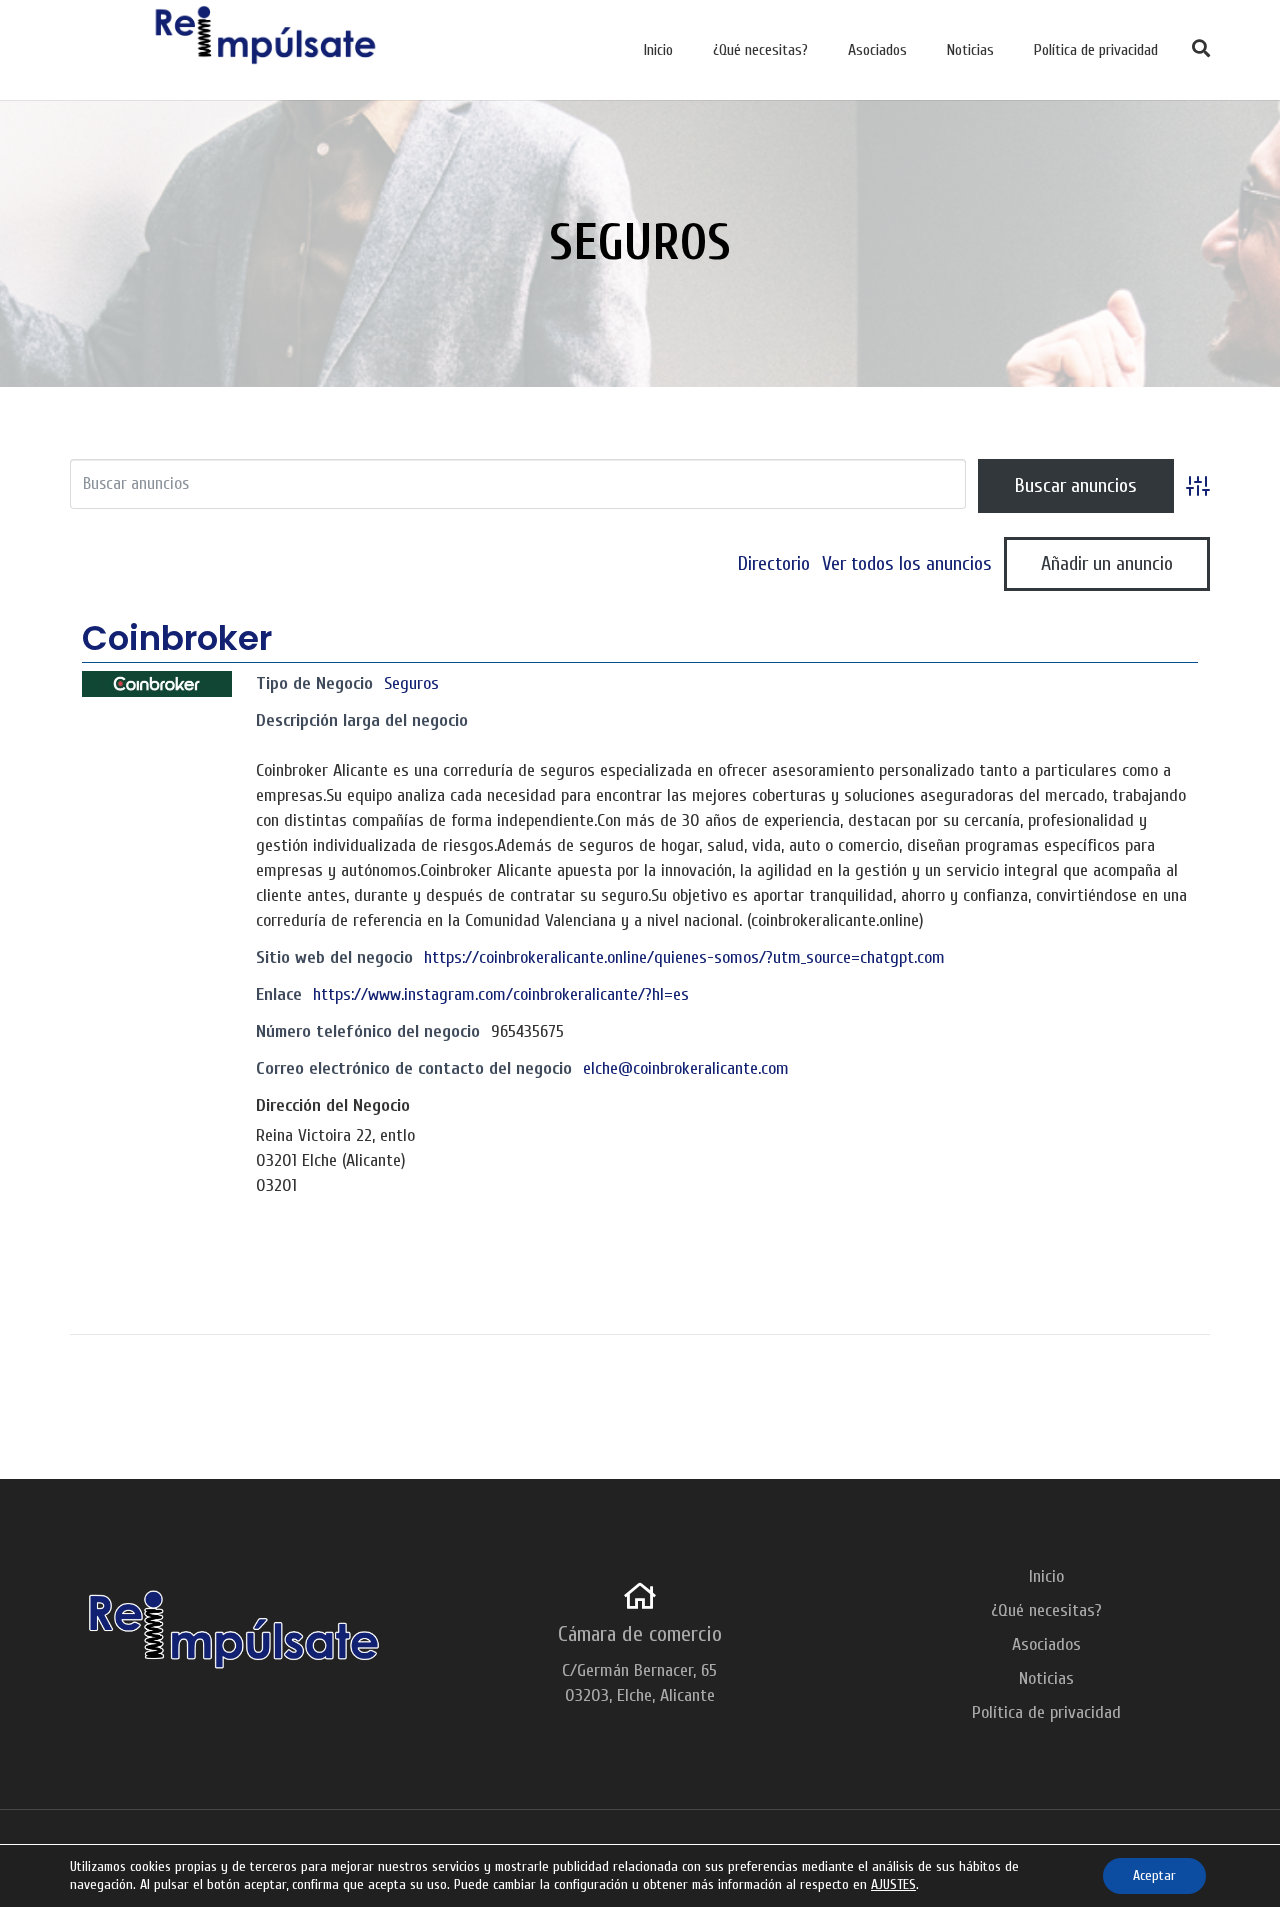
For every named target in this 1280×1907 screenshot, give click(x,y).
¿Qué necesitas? (1046, 1610)
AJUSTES (893, 1884)
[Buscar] (1201, 50)
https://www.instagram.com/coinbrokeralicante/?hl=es (501, 994)
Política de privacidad (1046, 1712)
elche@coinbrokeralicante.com (686, 1068)
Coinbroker (177, 638)
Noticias (1046, 1678)
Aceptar (1154, 1875)
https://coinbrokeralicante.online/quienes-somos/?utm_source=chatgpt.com (684, 957)
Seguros (411, 683)
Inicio (1046, 1576)
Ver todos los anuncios (907, 563)
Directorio (774, 563)
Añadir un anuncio (1107, 563)
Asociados (1046, 1644)
